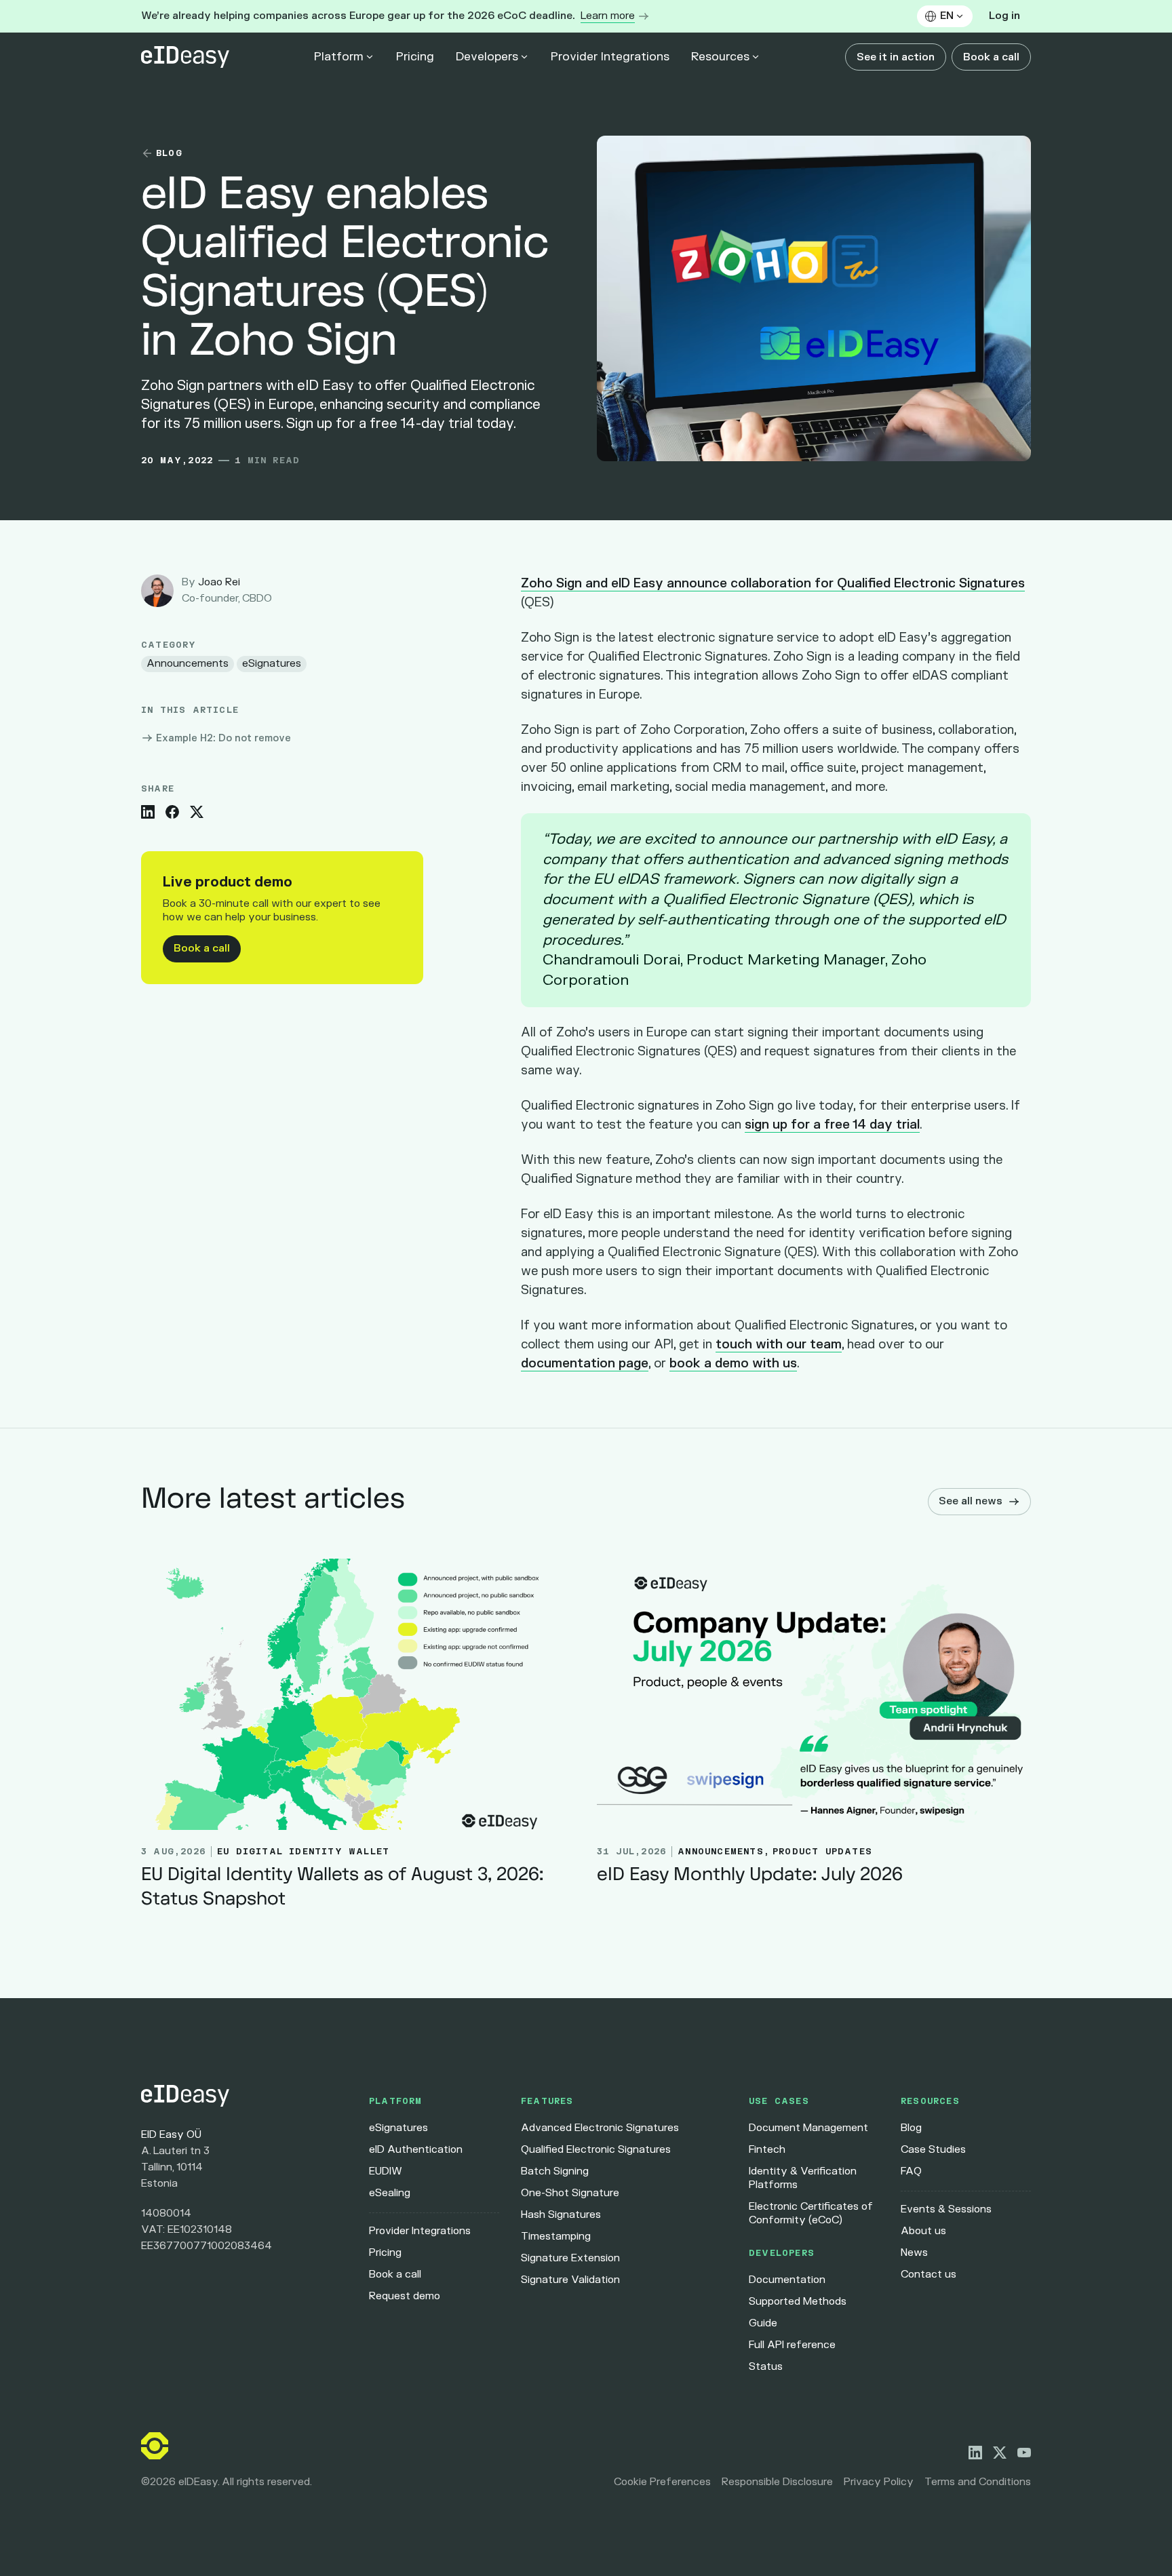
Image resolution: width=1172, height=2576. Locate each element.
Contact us (929, 2275)
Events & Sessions (946, 2209)
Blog (911, 2128)
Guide (763, 2323)
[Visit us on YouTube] (1024, 2453)
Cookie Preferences (662, 2482)
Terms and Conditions (978, 2482)
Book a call (991, 57)
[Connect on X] (1000, 2453)
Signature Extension (570, 2258)
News (914, 2253)
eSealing (390, 2193)
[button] (945, 16)
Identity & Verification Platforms (803, 2178)
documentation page (585, 1364)
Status (766, 2367)
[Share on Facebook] (172, 812)
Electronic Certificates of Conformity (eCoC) (811, 2213)
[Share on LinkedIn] (148, 812)
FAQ (911, 2171)
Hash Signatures (561, 2215)
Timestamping (556, 2237)
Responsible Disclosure (777, 2482)
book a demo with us (733, 1364)
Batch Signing (555, 2171)
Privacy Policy (879, 2482)
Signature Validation (570, 2280)
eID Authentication (416, 2150)
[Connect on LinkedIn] (975, 2453)
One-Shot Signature (570, 2193)
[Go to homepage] (244, 2096)
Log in (1004, 16)
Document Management (808, 2128)
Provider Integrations (610, 57)
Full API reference (792, 2345)
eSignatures (398, 2128)
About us (923, 2231)
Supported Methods (798, 2302)
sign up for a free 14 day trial (832, 1125)
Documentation (787, 2280)
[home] (185, 57)
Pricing (415, 57)
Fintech (767, 2150)
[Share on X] (197, 812)
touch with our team (779, 1345)
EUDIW (386, 2171)
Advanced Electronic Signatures (600, 2128)
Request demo (405, 2296)
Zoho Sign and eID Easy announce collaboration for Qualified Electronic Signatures (773, 584)
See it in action (896, 57)
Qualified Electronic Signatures (596, 2150)
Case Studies (933, 2150)
